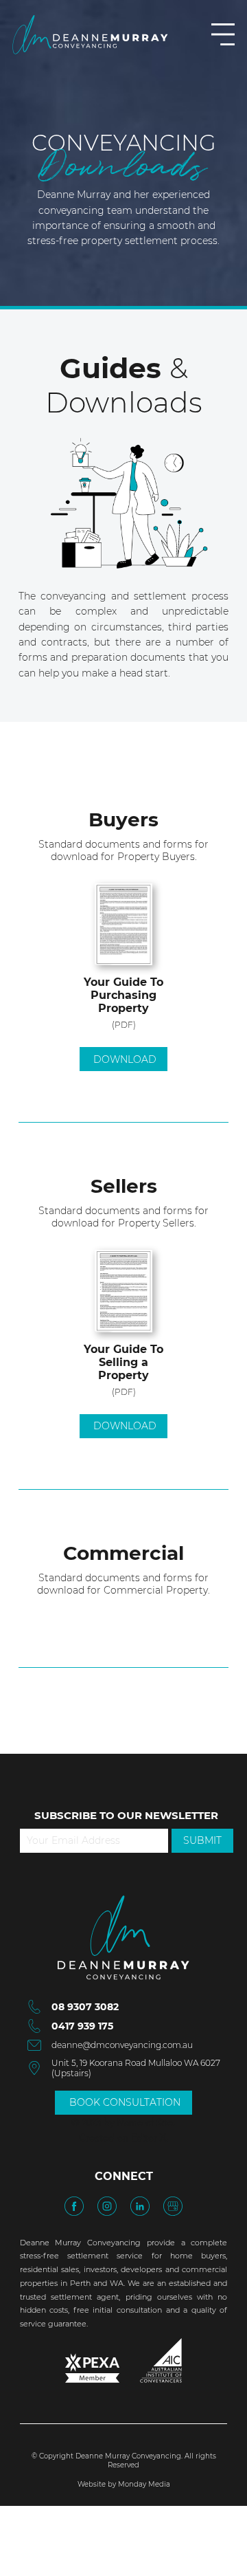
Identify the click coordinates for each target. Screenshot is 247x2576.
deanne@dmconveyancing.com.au (122, 2045)
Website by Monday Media (124, 2484)
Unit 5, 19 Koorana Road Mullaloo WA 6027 (136, 2063)
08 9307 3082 (85, 2007)
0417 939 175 (82, 2026)
